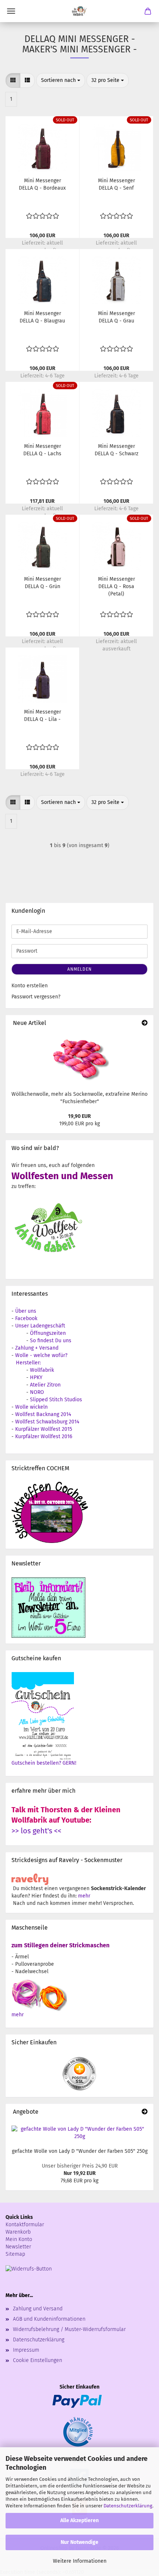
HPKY (36, 1377)
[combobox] (61, 80)
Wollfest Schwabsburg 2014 (47, 1422)
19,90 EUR (79, 1116)
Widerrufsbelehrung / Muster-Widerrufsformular (69, 2329)
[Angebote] (145, 2112)
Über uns (26, 1311)
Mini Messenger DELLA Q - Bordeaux (42, 184)
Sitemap (15, 2254)
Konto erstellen (30, 986)
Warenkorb (18, 2232)
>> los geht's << (36, 1831)
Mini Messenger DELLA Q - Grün (43, 583)
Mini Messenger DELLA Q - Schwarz (116, 450)
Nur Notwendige (79, 2542)
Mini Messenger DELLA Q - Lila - (43, 716)
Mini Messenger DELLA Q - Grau (116, 317)
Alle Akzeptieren (79, 2520)
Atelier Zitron (45, 1385)
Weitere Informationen (80, 2561)
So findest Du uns (51, 1341)
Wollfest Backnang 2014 (43, 1414)
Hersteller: (28, 1363)
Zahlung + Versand (37, 1348)
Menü (11, 11)
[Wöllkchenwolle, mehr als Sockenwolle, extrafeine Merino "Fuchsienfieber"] (79, 1059)
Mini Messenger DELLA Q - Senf (116, 184)
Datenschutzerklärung (128, 2506)
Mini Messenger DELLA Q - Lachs (42, 450)
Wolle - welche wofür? (41, 1355)
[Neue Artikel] (145, 1023)
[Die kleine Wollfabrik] (79, 11)
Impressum (26, 2350)
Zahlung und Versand (38, 2309)
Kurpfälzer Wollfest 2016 (44, 1437)
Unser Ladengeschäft (40, 1326)
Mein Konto (19, 2239)
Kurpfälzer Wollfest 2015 (44, 1429)
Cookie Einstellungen (38, 2360)
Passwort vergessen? (36, 997)
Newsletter (18, 2247)
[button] (13, 80)
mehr (84, 1896)
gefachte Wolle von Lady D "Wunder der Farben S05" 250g (80, 2151)
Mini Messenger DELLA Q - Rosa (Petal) (116, 586)
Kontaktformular (25, 2225)
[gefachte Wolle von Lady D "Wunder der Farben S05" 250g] (79, 2133)
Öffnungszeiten (48, 1333)
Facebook (26, 1318)
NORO (37, 1392)
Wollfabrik (42, 1370)
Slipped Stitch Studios (56, 1400)
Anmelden (79, 969)
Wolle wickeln (31, 1407)
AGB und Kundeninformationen (49, 2319)
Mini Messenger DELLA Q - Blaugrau (42, 317)
